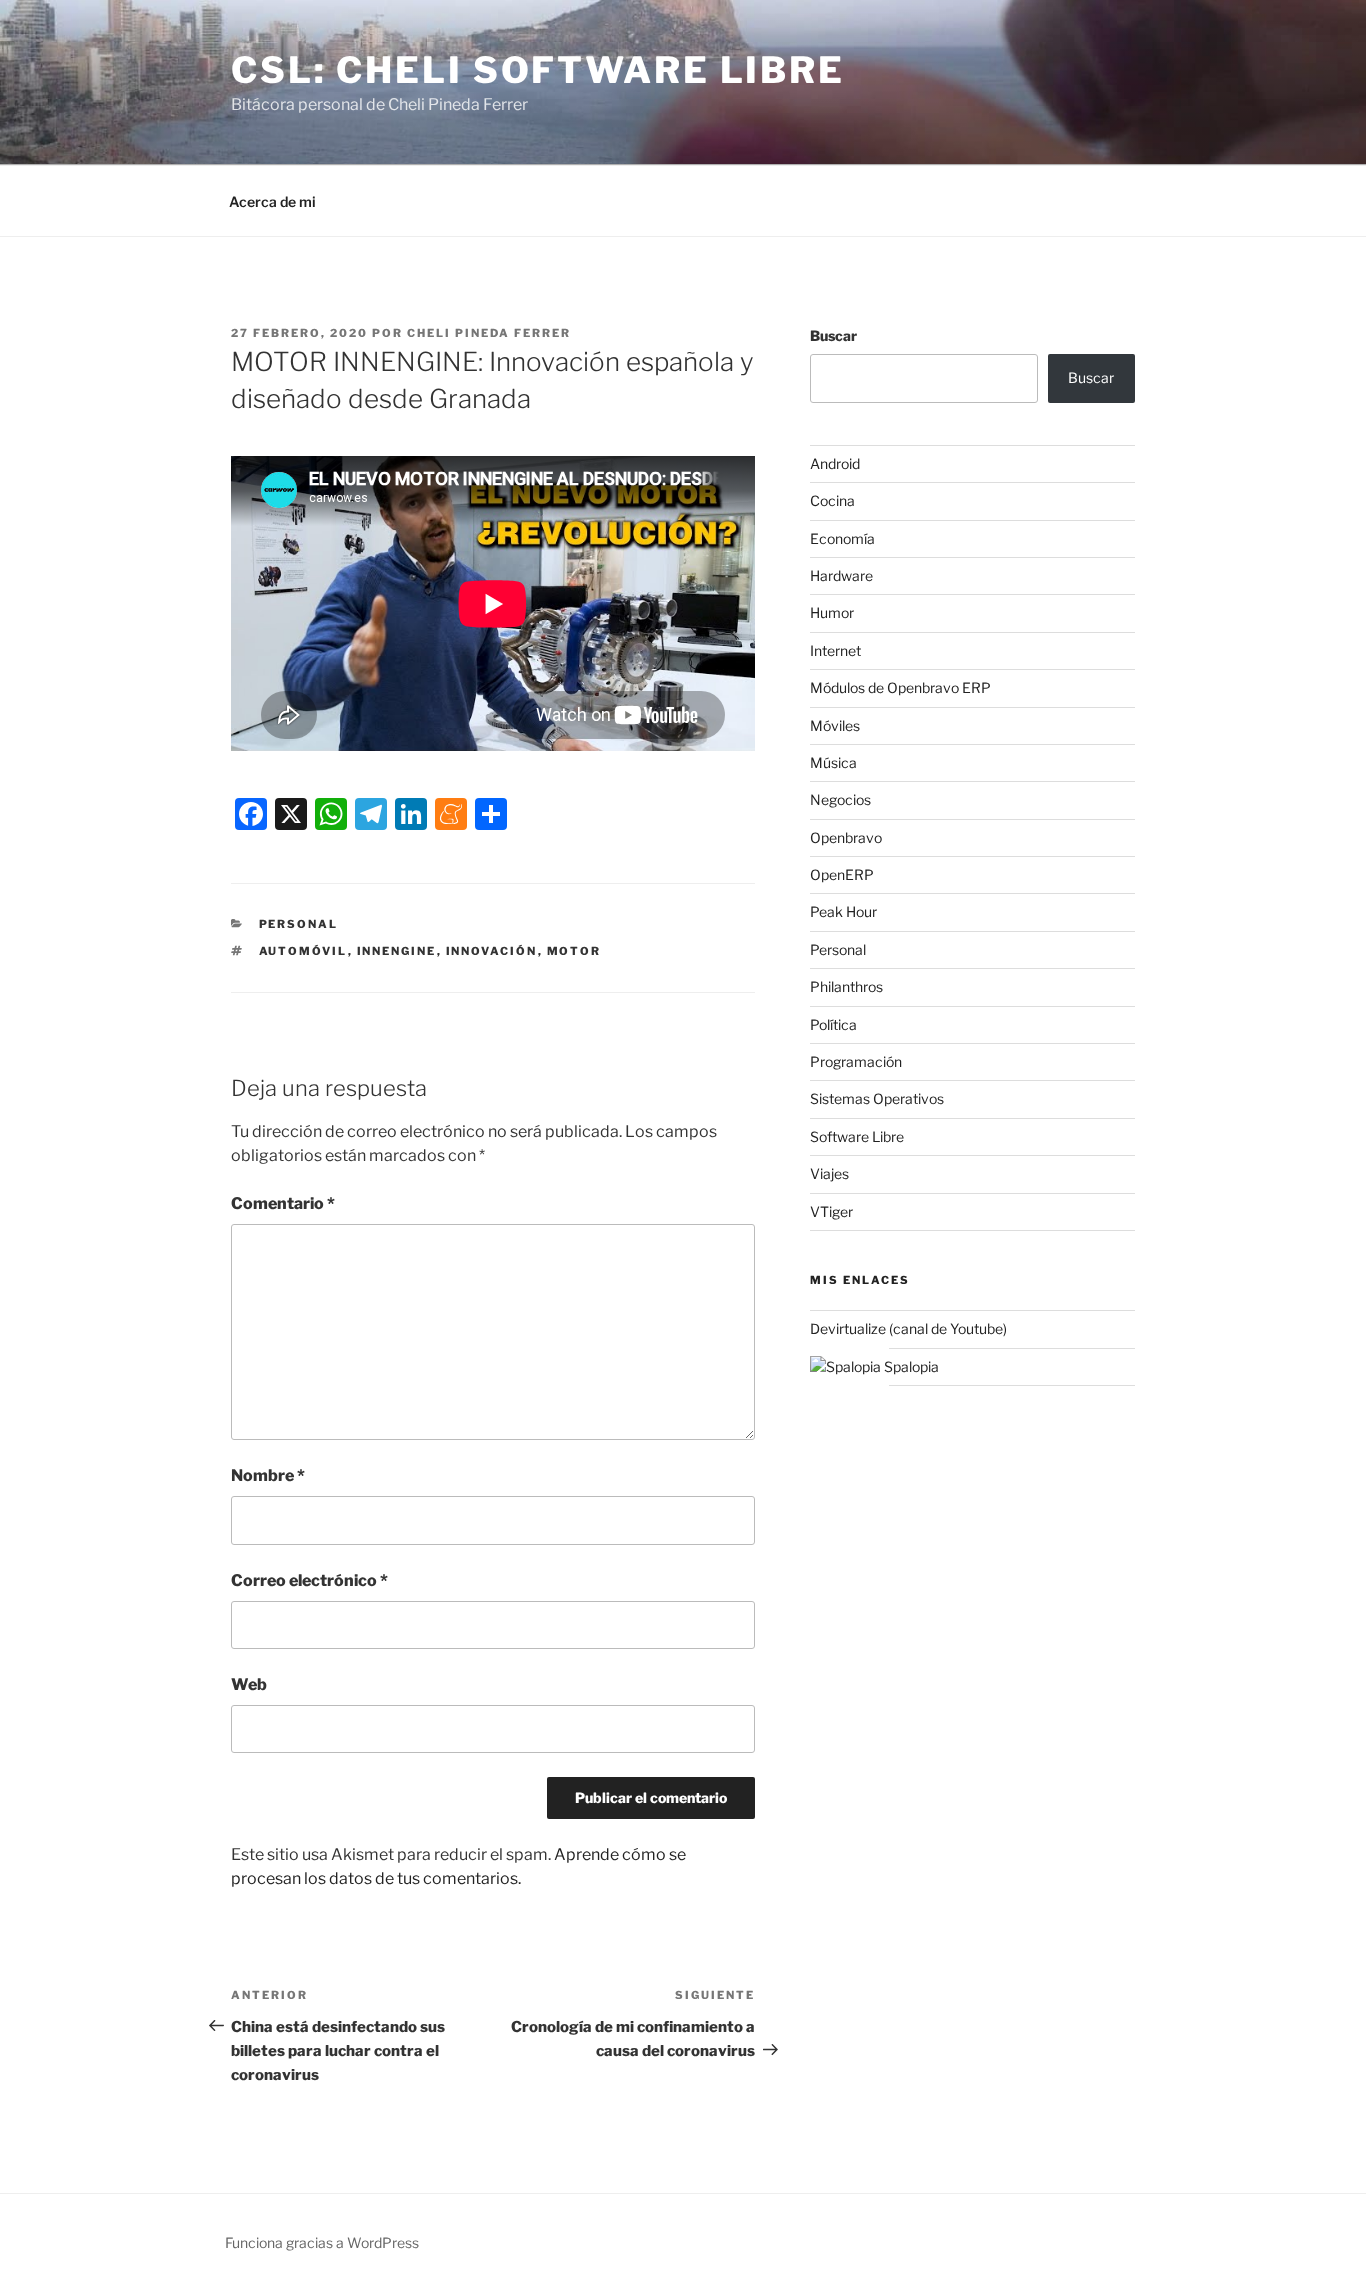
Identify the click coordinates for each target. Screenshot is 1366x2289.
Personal (299, 924)
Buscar (833, 335)
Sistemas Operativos (877, 1098)
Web (249, 1684)
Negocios (840, 799)
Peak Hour (843, 911)
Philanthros (846, 986)
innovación (492, 951)
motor (574, 951)
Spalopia (910, 1366)
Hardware (841, 575)
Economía (842, 538)
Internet (835, 650)
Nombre (268, 1475)
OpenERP (842, 874)
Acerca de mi (272, 201)
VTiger (831, 1211)
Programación (856, 1061)
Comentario (283, 1203)
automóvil (303, 951)
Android (835, 463)
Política (833, 1024)
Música (833, 762)
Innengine (397, 951)
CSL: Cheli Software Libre (538, 70)
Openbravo (846, 837)
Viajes (829, 1173)
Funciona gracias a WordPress (322, 2242)
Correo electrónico (309, 1580)
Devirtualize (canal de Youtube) (908, 1328)
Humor (832, 612)
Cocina (832, 500)
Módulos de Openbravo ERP (900, 687)
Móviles (835, 725)
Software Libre (857, 1136)
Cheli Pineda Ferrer (489, 333)
